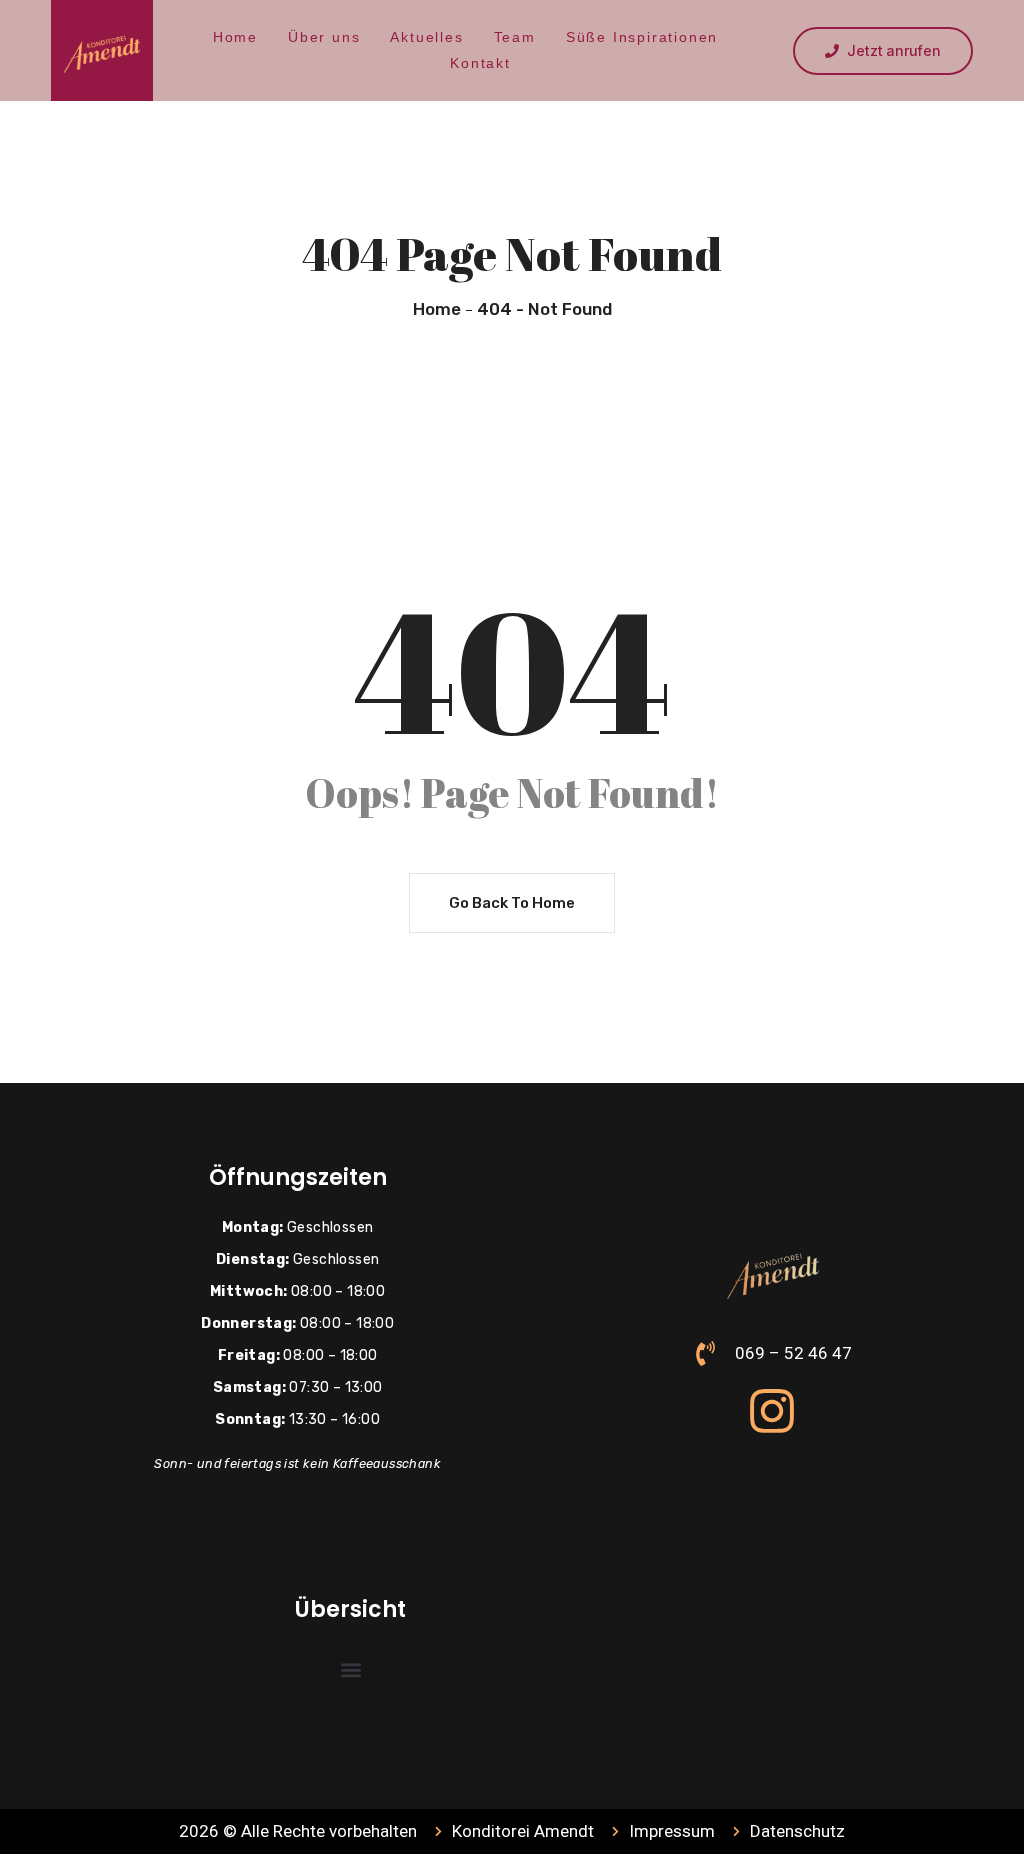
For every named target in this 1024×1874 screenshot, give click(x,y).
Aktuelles (426, 37)
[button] (350, 1670)
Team (515, 37)
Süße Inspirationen (642, 37)
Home (235, 37)
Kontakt (480, 63)
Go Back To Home (512, 903)
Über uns (324, 37)
